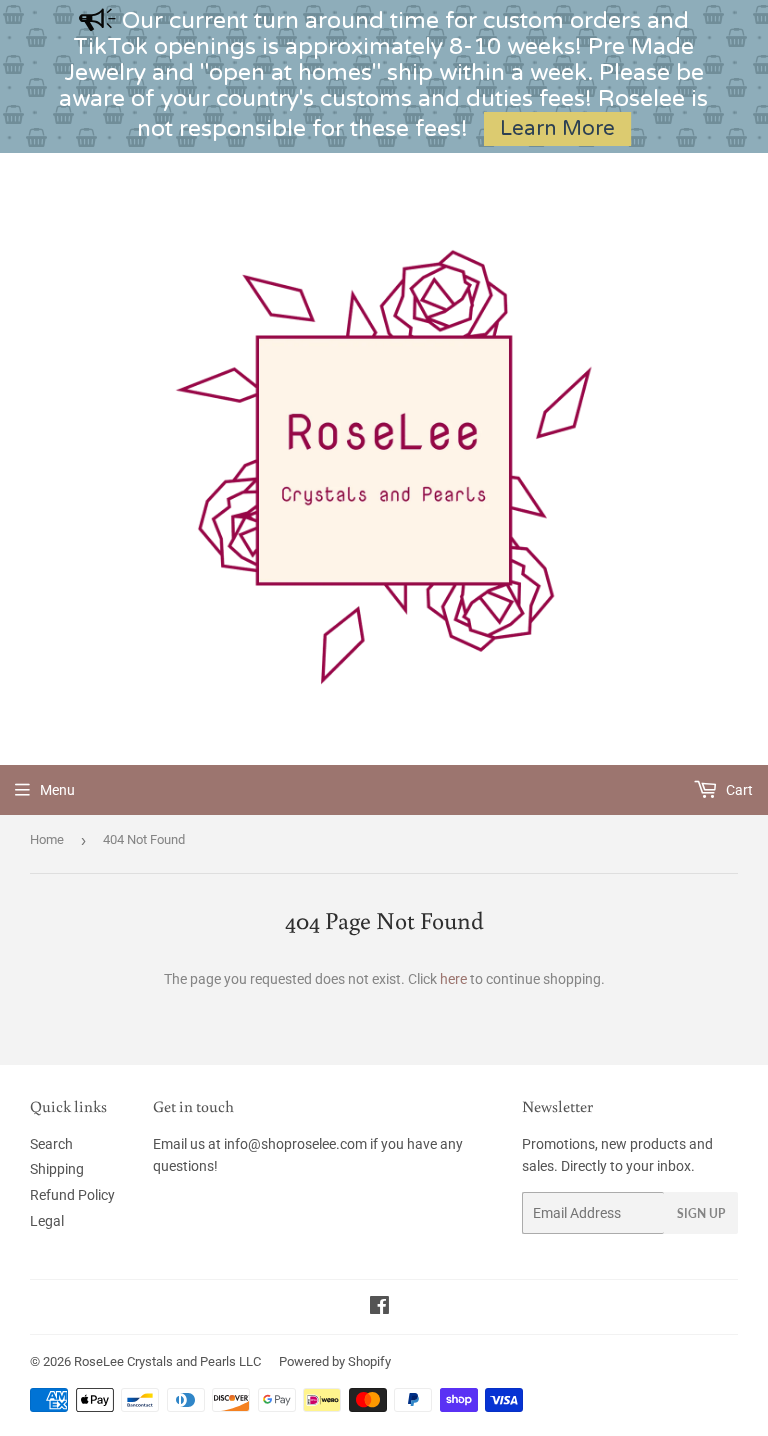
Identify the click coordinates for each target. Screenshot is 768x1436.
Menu (57, 790)
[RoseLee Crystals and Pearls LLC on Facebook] (379, 1308)
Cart (738, 790)
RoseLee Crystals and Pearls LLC (167, 1361)
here (453, 979)
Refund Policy (72, 1195)
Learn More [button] (557, 128)
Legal (47, 1221)
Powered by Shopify (335, 1361)
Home (47, 839)
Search (51, 1144)
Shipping (57, 1169)
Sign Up (701, 1213)
